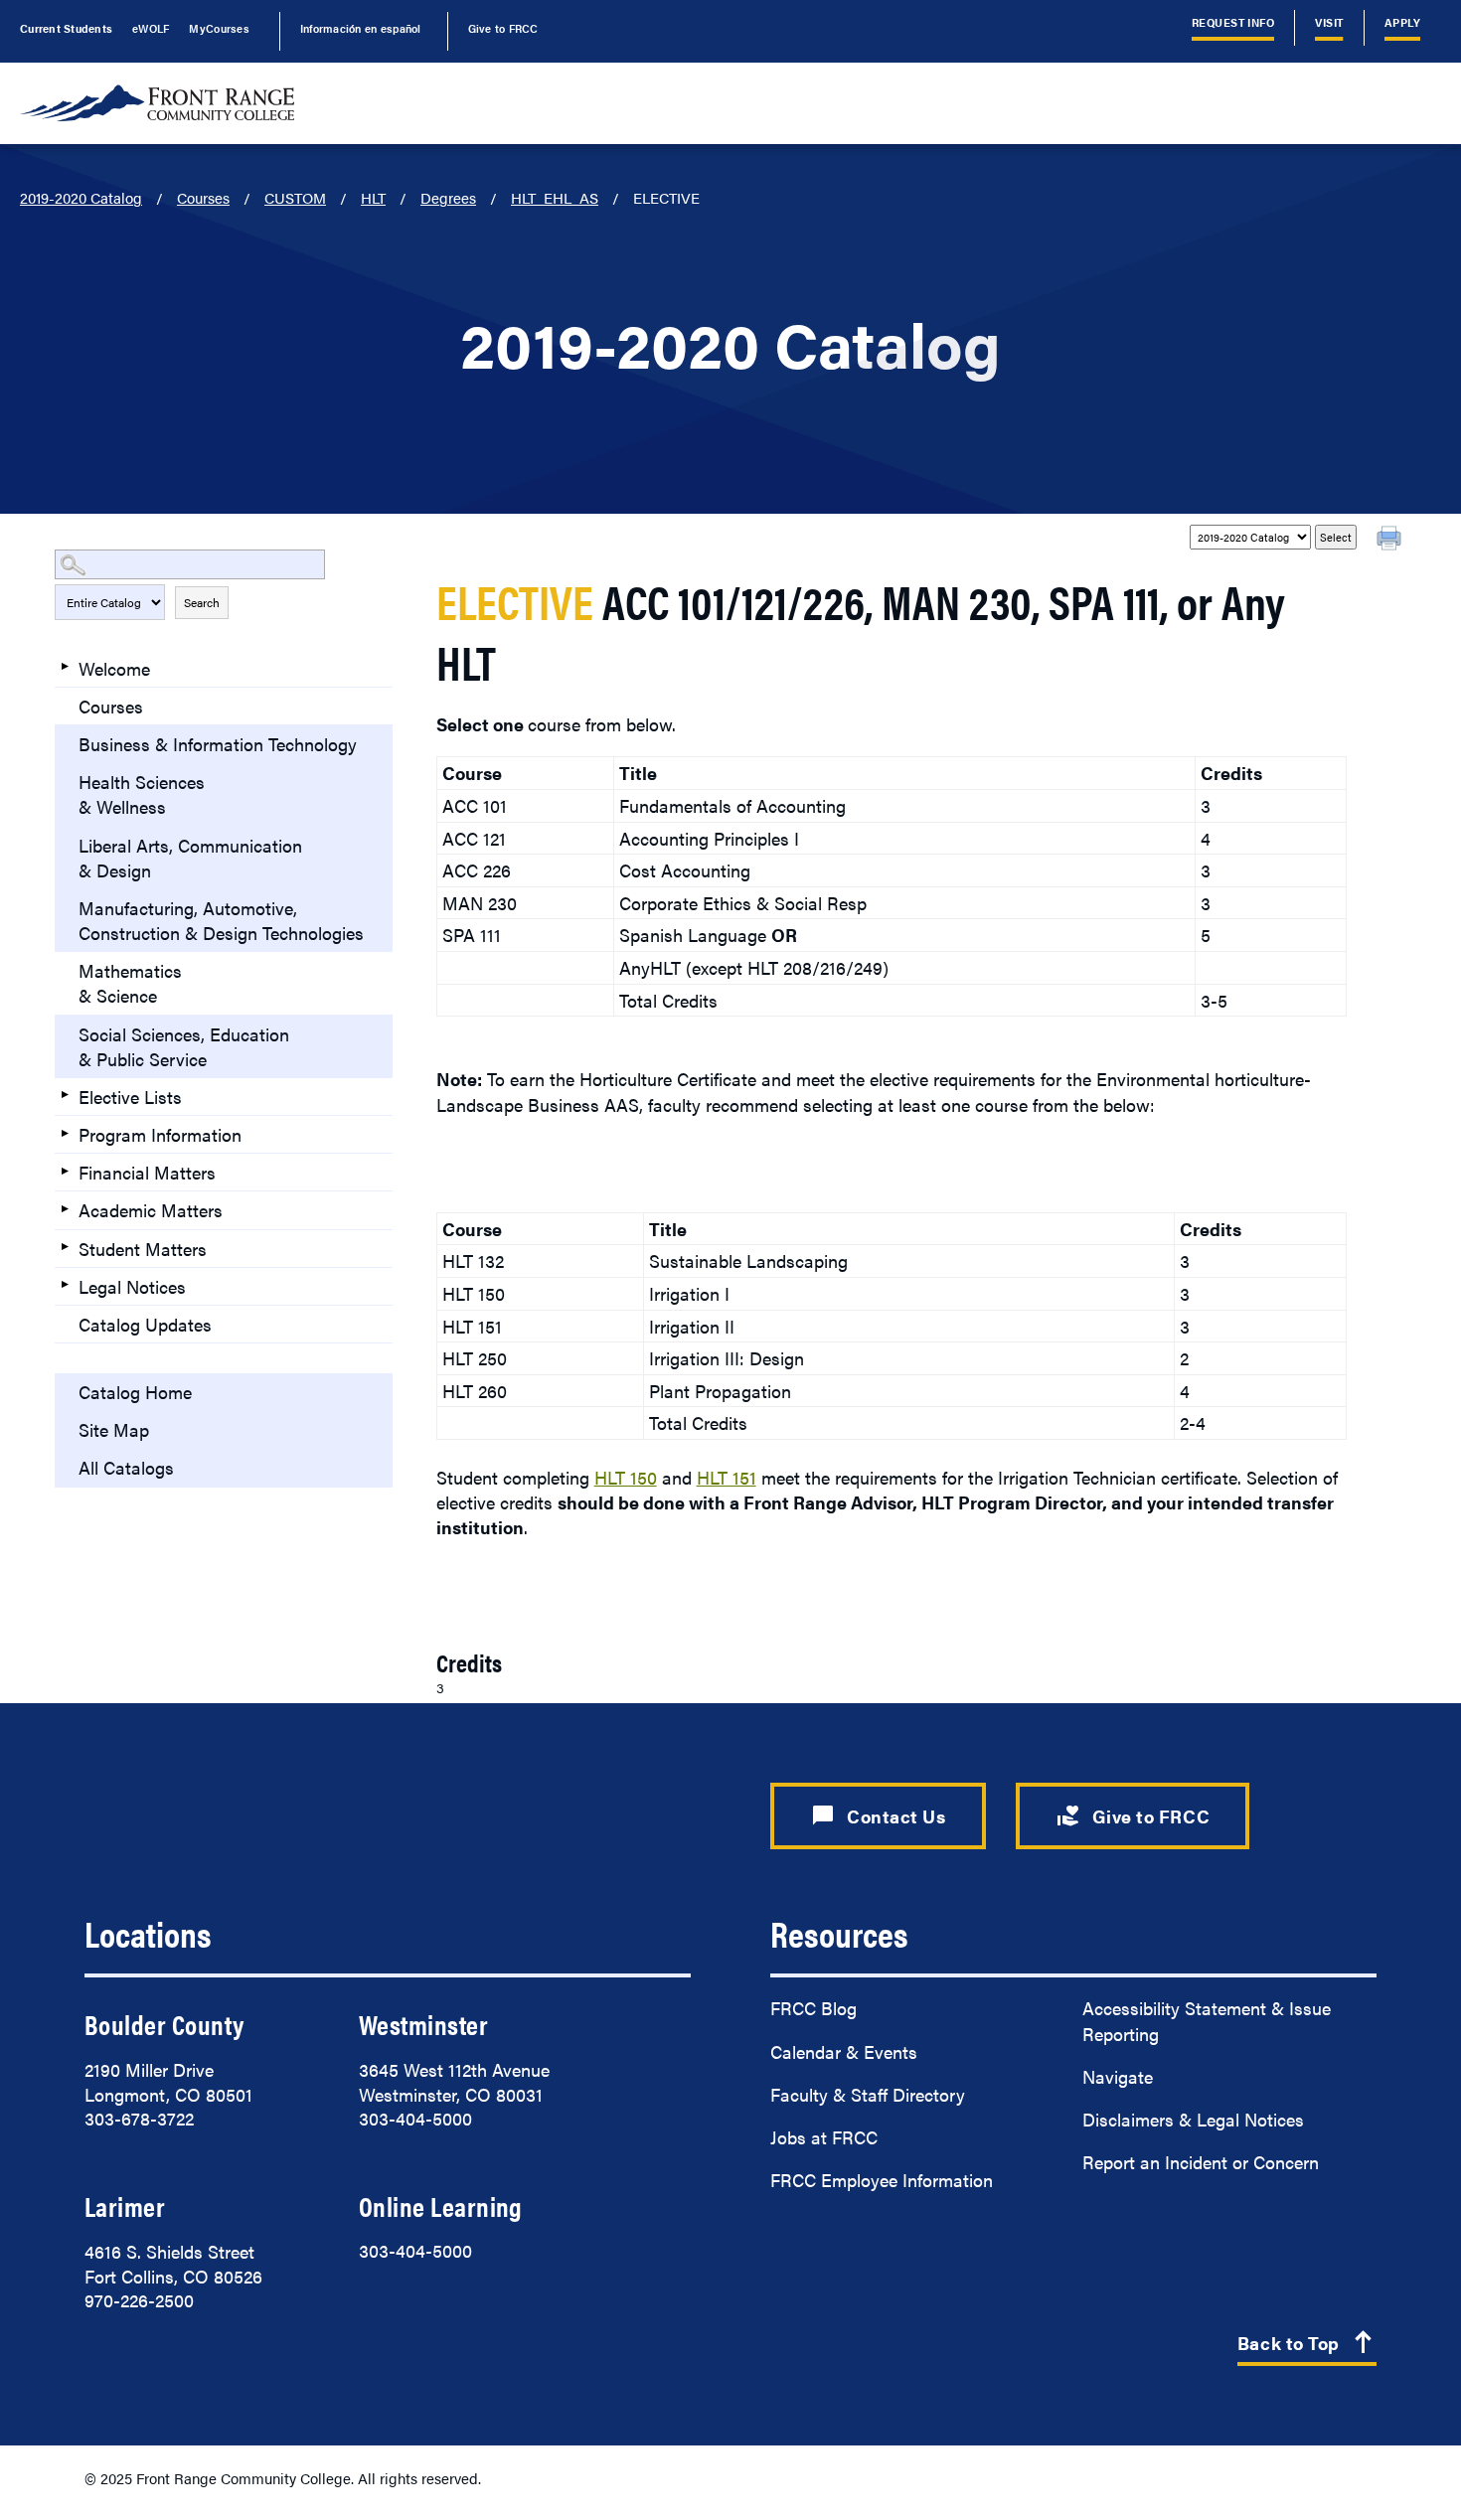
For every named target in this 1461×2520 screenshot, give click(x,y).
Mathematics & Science (130, 983)
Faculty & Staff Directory (868, 2094)
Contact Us (878, 1815)
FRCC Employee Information (882, 2180)
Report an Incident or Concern (1201, 2162)
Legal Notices (132, 1286)
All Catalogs (126, 1467)
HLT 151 (727, 1477)
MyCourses (219, 28)
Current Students (66, 28)
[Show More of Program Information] (65, 1133)
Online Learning (441, 2206)
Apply (1402, 22)
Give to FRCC (503, 28)
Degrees (448, 197)
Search (202, 602)
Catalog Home (135, 1392)
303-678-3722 (139, 2118)
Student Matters (143, 1249)
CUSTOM (295, 197)
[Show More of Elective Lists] (65, 1095)
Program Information (160, 1134)
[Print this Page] (1391, 541)
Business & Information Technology (218, 744)
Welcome (114, 668)
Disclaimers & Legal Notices (1193, 2119)
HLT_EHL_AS (555, 197)
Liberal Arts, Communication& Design (190, 858)
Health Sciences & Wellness (142, 794)
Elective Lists (130, 1097)
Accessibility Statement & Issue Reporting (1207, 2020)
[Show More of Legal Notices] (65, 1285)
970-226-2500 (139, 2300)
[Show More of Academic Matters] (65, 1208)
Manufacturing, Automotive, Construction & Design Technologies (221, 920)
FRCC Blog (813, 2008)
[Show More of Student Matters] (65, 1247)
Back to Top (1307, 2344)
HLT (373, 197)
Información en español (361, 28)
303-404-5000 (415, 2118)
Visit (1329, 22)
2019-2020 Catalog (81, 197)
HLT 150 (626, 1477)
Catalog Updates (145, 1324)
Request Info (1233, 22)
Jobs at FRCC (824, 2137)
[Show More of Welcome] (65, 667)
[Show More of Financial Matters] (65, 1171)
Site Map (114, 1429)
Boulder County (164, 2024)
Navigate (1118, 2076)
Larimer (125, 2206)
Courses (203, 197)
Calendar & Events (844, 2051)
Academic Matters (151, 1210)
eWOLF (151, 28)
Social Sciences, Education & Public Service (184, 1046)
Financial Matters (147, 1172)
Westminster (423, 2024)
